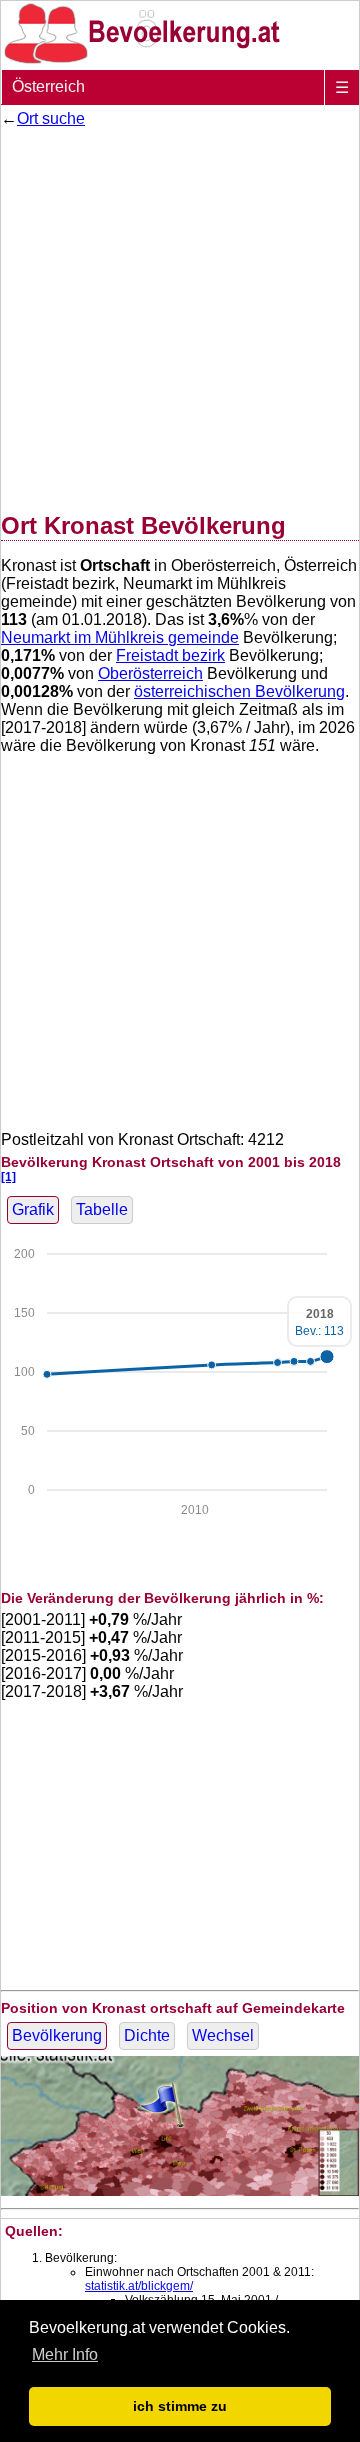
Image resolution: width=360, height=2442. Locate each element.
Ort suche (51, 118)
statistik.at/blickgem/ (139, 2286)
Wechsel (223, 2035)
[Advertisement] (180, 316)
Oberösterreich (150, 673)
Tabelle (102, 1209)
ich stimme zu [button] (180, 2406)
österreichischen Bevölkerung (239, 691)
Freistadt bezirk (170, 655)
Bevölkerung (57, 2035)
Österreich (48, 86)
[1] (8, 1176)
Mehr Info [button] (65, 2354)
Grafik (33, 1209)
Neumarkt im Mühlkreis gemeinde (120, 637)
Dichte (147, 2035)
